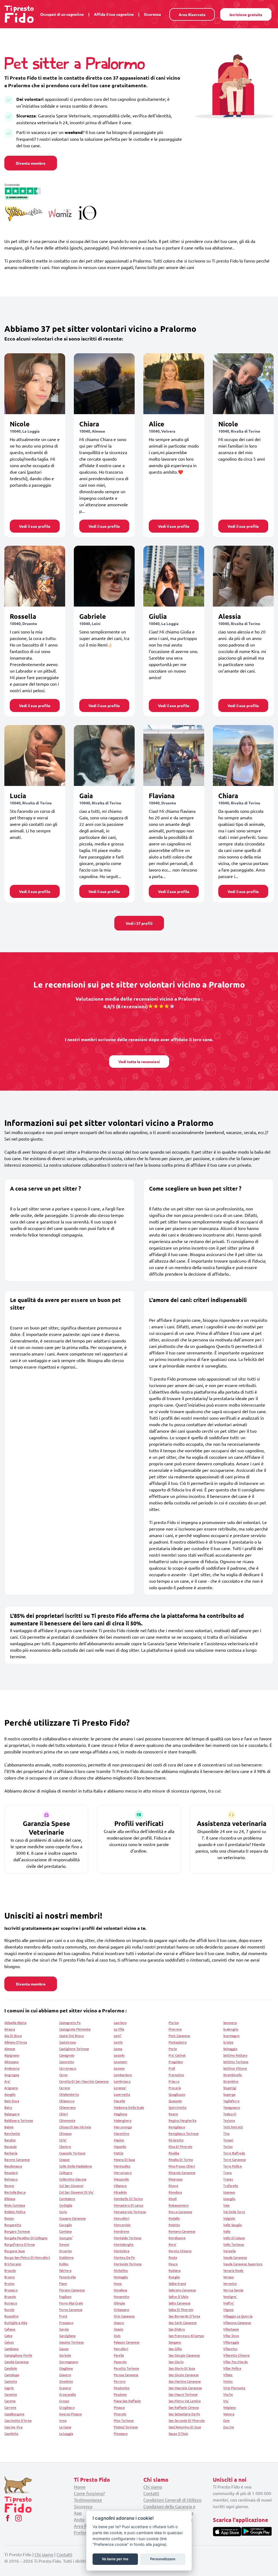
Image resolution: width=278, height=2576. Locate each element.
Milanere (120, 2185)
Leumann (121, 2062)
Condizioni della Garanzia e (169, 2506)
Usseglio (229, 2199)
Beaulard (11, 2172)
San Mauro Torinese (183, 2394)
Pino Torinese (124, 2420)
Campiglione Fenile (18, 2355)
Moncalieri (121, 2218)
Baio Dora (12, 2101)
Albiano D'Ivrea (16, 2042)
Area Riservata (192, 14)
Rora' (173, 2244)
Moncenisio (122, 2225)
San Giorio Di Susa (182, 2368)
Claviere (65, 2146)
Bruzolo (10, 2296)
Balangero (12, 2114)
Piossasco (121, 2433)
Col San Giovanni (71, 2185)
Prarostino (176, 2075)
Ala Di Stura (13, 2035)
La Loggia (66, 2433)
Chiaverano (67, 2107)
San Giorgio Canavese (184, 2355)
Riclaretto (176, 2140)
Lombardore (123, 2075)
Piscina (174, 2022)
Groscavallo (68, 2394)
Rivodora (175, 2192)
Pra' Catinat (177, 2055)
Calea (8, 2335)
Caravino (11, 2394)
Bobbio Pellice (15, 2212)
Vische (228, 2394)
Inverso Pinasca (70, 2414)
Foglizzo (65, 2296)
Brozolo (10, 2270)
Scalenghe (231, 2029)
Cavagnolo (67, 2055)
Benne (9, 2185)
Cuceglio (66, 2225)
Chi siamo (153, 2487)
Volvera (229, 2414)
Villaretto (230, 2349)
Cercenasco (68, 2068)
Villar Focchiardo (236, 2362)
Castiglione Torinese (74, 2049)
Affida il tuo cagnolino (114, 14)
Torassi (228, 2140)
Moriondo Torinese (128, 2264)
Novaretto (121, 2296)
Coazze (64, 2159)
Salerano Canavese (182, 2290)
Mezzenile (121, 2179)
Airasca (10, 2029)
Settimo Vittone (235, 2068)
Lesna (118, 2049)
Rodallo (174, 2218)
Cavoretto (67, 2062)
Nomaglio (121, 2277)
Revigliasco (177, 2127)
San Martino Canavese (185, 2381)
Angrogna (12, 2075)
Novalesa (120, 2290)
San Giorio (176, 2362)
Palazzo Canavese (127, 2342)
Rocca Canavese (180, 2212)
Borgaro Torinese (17, 2231)
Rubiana (175, 2270)
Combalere (67, 2199)
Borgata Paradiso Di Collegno (26, 2238)
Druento (66, 2251)
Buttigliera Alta (16, 2322)
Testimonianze (88, 2500)
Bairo (8, 2107)
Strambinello (233, 2075)
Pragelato (176, 2062)
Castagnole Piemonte (75, 2029)
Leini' (118, 2035)
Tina (226, 2133)
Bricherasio (13, 2264)
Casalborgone (14, 2414)
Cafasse (10, 2329)
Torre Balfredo (234, 2153)
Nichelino (121, 2270)
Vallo (227, 2231)
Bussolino (11, 2316)
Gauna (64, 2349)
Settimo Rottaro (235, 2055)
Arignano (11, 2088)
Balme (9, 2127)
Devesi (64, 2244)
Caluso (9, 2342)
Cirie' (63, 2140)
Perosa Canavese (126, 2375)
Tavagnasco (232, 2107)
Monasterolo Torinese (130, 2212)
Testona (229, 2120)
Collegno (66, 2172)
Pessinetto (122, 2388)
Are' (7, 2081)
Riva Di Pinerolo (180, 2146)
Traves (228, 2179)
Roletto (174, 2225)
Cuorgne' (66, 2238)
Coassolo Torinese (72, 2153)
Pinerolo (120, 2414)
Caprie (9, 2388)
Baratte (10, 2140)
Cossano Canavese (72, 2218)
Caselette (11, 2433)
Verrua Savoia (233, 2290)
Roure (173, 2264)
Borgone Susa (15, 2251)
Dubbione (67, 2257)
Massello (120, 2146)
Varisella (229, 2251)
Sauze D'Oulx (178, 2433)
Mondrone (121, 2231)
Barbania (11, 2153)
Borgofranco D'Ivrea (20, 2244)
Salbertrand (177, 2283)
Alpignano (12, 2055)
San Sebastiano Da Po (184, 2414)
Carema (10, 2401)
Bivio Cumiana (15, 2205)
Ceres (63, 2075)
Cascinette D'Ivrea (18, 2420)
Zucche (229, 2427)
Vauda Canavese (235, 2257)
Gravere (65, 2388)
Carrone (10, 2407)
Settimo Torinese (236, 2062)
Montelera (121, 2251)
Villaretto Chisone (236, 2355)
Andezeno (12, 2068)
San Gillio (175, 2349)
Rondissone (177, 2238)
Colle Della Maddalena (75, 2166)
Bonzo (9, 2218)
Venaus (228, 2277)
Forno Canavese (71, 2309)
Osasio (119, 2329)
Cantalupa (12, 2375)
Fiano (63, 2283)
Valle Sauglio (233, 2225)
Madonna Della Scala (129, 2107)
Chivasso (65, 2133)
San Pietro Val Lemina (185, 2401)
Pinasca (119, 2407)
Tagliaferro (231, 2101)
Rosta (173, 2257)
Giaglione (66, 2368)
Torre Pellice (233, 2166)
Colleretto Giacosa (73, 2179)
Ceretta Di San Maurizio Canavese (84, 2081)
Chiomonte (67, 2120)
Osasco (119, 2322)
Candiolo (11, 2368)
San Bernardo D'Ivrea (184, 2316)
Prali (172, 2068)
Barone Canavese (17, 2159)
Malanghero (123, 2120)
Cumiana (65, 2231)
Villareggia (231, 2342)
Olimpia (119, 2303)
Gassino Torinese (72, 2342)
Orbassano (121, 2309)
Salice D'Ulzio (179, 2296)
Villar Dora (231, 2335)
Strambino (231, 2081)
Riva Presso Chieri (182, 2166)
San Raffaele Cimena (184, 2407)
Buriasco (11, 2303)
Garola (64, 2329)
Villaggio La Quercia (238, 2316)
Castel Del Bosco (72, 2035)
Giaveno (65, 2375)
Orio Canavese (124, 2316)
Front (63, 2316)
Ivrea (63, 2420)
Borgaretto (13, 2225)
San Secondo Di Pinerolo (187, 2420)
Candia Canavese (17, 2362)
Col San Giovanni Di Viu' (77, 2192)
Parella (119, 2355)
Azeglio (10, 2094)
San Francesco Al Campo (186, 2335)
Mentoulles (122, 2166)
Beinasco (11, 2179)
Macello (119, 2101)
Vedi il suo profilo (35, 526)
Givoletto (66, 2381)
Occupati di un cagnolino (62, 14)
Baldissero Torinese (19, 2120)
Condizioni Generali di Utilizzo (172, 2500)
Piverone (175, 2029)
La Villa (119, 2029)
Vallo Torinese (234, 2244)
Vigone (228, 2309)
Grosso (64, 2401)
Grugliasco (67, 2407)
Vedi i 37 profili (139, 923)
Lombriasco (122, 2081)
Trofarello (231, 2185)
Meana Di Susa (124, 2159)
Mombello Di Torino (128, 2199)
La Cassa (65, 2427)
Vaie (226, 2205)
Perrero (120, 2381)
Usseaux (229, 2192)
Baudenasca (13, 2166)
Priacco (174, 2081)
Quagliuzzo (177, 2094)
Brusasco (11, 2290)
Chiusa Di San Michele (75, 2127)
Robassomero (179, 2205)
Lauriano (120, 2022)
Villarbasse (231, 2329)
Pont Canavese (179, 2035)
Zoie (226, 2420)
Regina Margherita (182, 2120)
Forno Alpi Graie (71, 2303)
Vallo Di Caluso (234, 2238)
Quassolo (175, 2101)
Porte (173, 2049)
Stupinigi (230, 2088)
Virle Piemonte (234, 2388)
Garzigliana (67, 2335)
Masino (119, 2140)
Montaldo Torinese (128, 2238)
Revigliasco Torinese (184, 2133)
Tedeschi (230, 2114)
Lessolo (119, 2055)
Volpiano (230, 2407)
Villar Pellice (232, 2368)
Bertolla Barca (15, 2192)
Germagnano (69, 2362)
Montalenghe (124, 2244)
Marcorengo (123, 2127)
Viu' (226, 2401)
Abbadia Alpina (15, 2022)
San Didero (177, 2329)
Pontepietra (178, 2042)
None (118, 2283)
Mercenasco (123, 2172)
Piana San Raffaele (127, 2401)
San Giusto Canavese (184, 2375)
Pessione (120, 2394)
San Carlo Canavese (183, 2322)
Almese (10, 2049)
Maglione (121, 2114)
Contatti (151, 2493)
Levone (119, 2068)
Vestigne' (230, 2296)
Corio (63, 2212)
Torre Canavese (235, 2159)
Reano (173, 2114)
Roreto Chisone (180, 2251)
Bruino (9, 2283)
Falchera (65, 2270)
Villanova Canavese (237, 2322)
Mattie (119, 2153)
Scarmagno (231, 2035)
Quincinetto (178, 2107)
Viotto (228, 2381)
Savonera (230, 2022)
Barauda (10, 2146)
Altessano (12, 2062)
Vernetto (230, 2283)
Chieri (64, 2114)
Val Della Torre (234, 2212)
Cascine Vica (13, 2427)
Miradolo (120, 2192)
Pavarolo (120, 2362)
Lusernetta (122, 2094)
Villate (228, 2375)
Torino (228, 2146)
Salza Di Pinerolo (181, 2309)
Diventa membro (31, 163)
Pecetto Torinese (127, 2368)
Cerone (65, 2088)
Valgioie (229, 2218)
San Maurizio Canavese (185, 2388)
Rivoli (173, 2199)
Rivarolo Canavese (182, 2172)
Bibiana (10, 2199)
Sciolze (228, 2042)
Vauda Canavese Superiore (243, 2264)
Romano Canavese (182, 2231)
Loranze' (120, 2088)
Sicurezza (152, 14)
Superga (229, 2094)
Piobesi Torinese (126, 2427)
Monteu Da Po (124, 2257)
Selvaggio (230, 2049)
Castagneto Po (70, 2022)
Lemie (118, 2042)
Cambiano (12, 2349)
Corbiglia (66, 2205)
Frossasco (66, 2322)
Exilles (64, 2264)
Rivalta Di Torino (181, 2159)
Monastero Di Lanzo (129, 2205)
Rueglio (174, 2277)
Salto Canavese (180, 2303)
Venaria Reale (233, 2270)
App (78, 2513)
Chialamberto (69, 2094)
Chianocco (67, 2101)
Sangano (175, 2342)
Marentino (121, 2133)
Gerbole (65, 2355)
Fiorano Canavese (72, 2290)
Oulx (117, 2335)
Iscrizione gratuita (246, 14)
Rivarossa (176, 2179)
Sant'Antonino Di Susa (185, 2427)
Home (80, 2487)
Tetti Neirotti (233, 2127)
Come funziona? (89, 2493)
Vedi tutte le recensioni (139, 1061)
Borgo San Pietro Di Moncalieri (27, 2257)
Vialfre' (229, 2303)
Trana (227, 2172)
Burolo (9, 2309)
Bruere (10, 2277)
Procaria (175, 2088)
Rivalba (174, 2153)
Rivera (173, 2185)
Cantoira (11, 2381)
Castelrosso (68, 2042)
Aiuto (79, 2519)
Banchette (12, 2133)
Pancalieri (121, 2349)
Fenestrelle (68, 2277)
